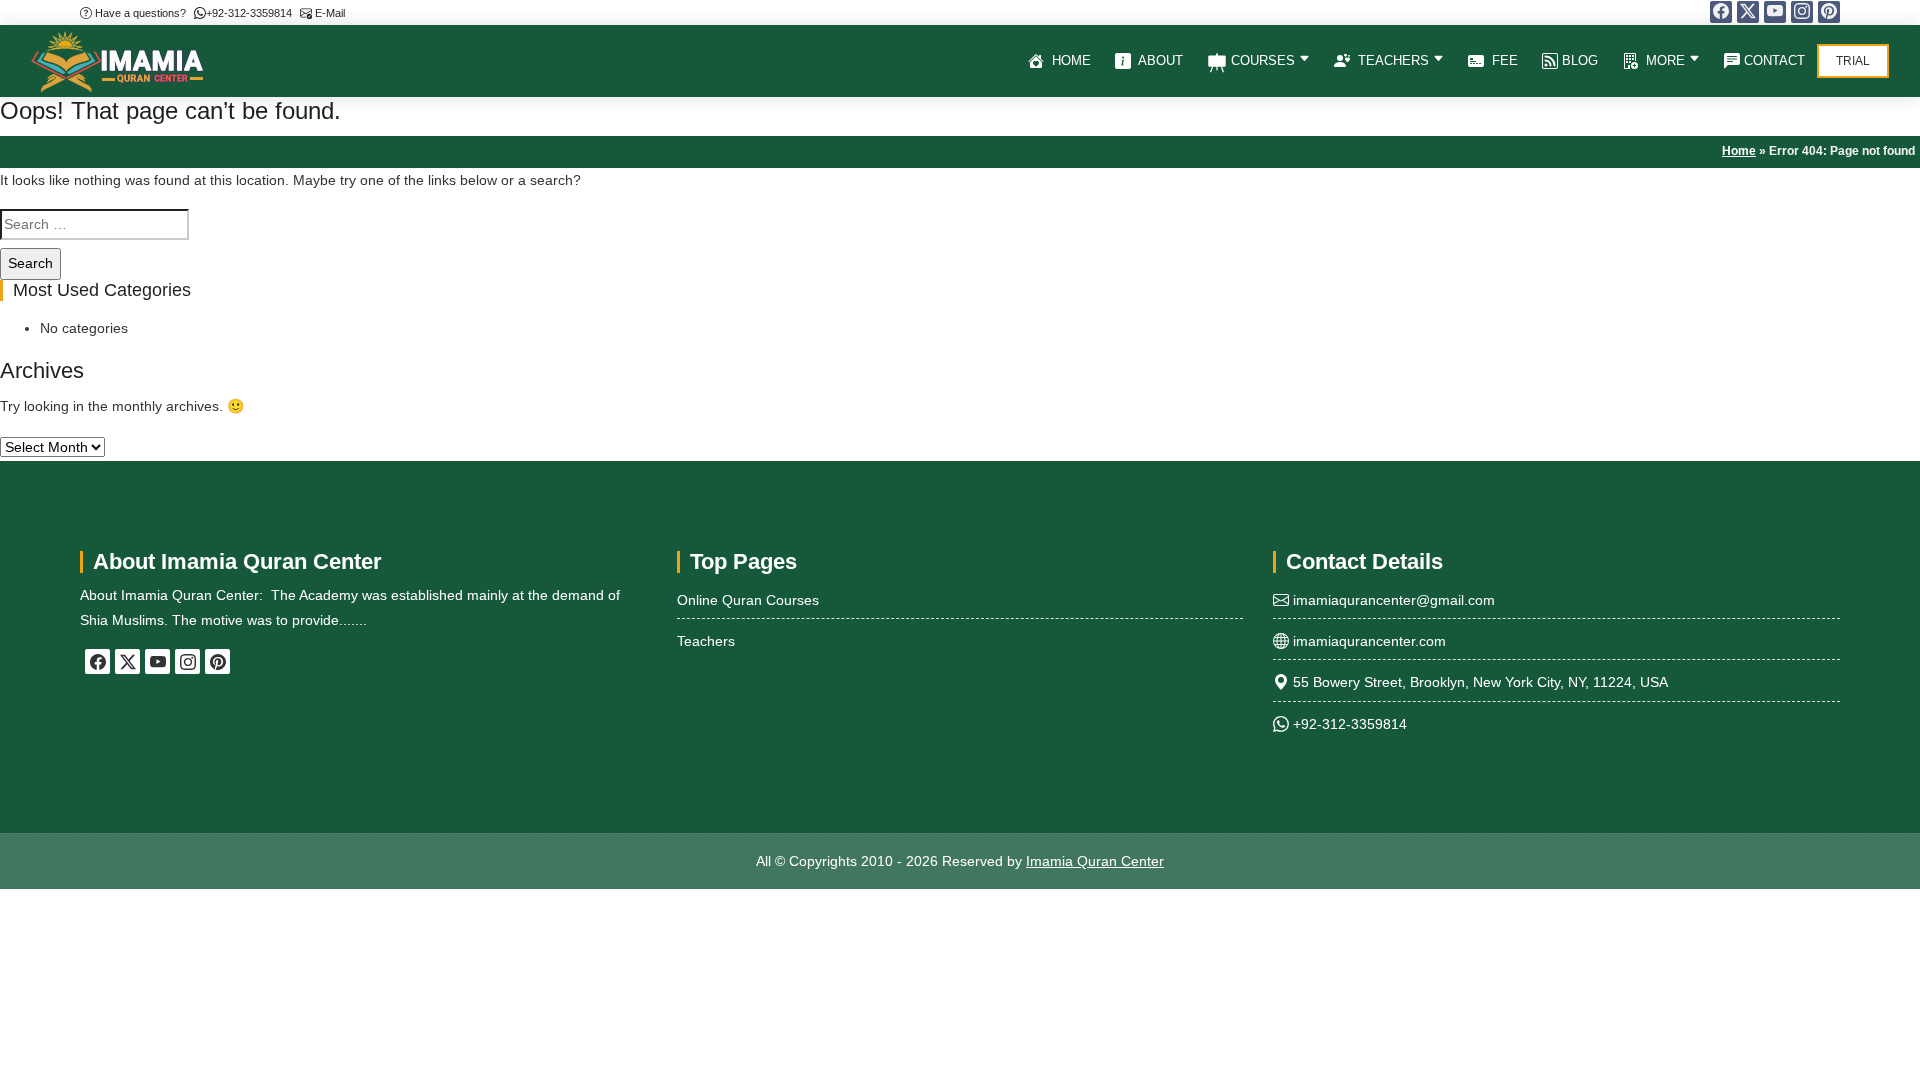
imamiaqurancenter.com (1367, 641)
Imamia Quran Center (1095, 861)
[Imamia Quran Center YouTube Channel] (1775, 12)
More (1665, 60)
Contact (1772, 60)
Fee (1503, 60)
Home (1069, 60)
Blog (1578, 60)
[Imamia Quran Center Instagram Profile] (1802, 12)
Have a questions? (139, 13)
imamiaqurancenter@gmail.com (1392, 600)
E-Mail (328, 13)
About (1159, 60)
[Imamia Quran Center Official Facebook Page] (1721, 12)
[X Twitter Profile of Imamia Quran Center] (1748, 12)
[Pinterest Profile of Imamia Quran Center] (1829, 12)
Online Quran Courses (748, 600)
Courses (1263, 60)
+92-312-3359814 (249, 13)
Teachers (1393, 60)
